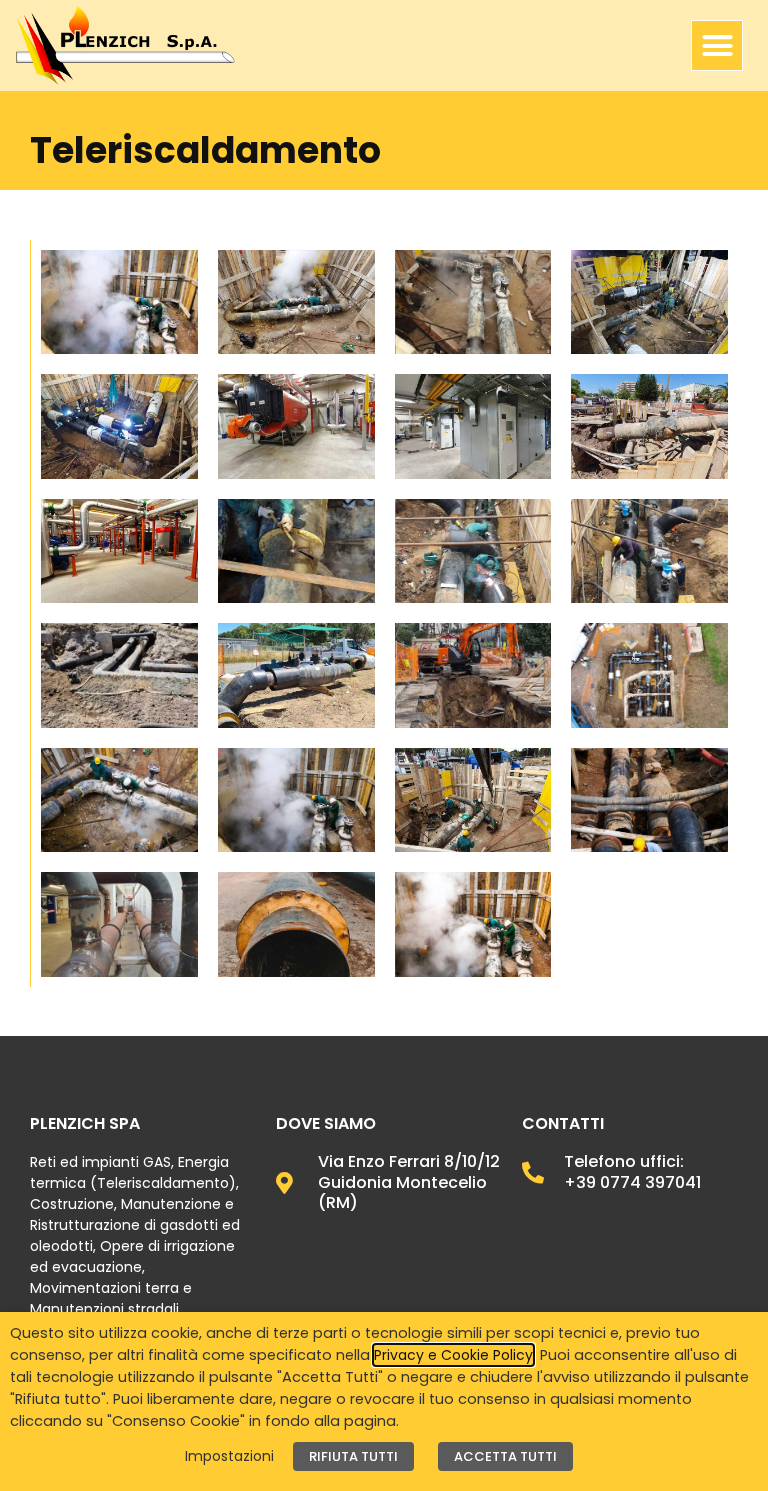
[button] (717, 46)
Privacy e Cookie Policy (453, 1355)
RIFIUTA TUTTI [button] (353, 1456)
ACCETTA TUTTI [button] (505, 1456)
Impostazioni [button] (229, 1456)
